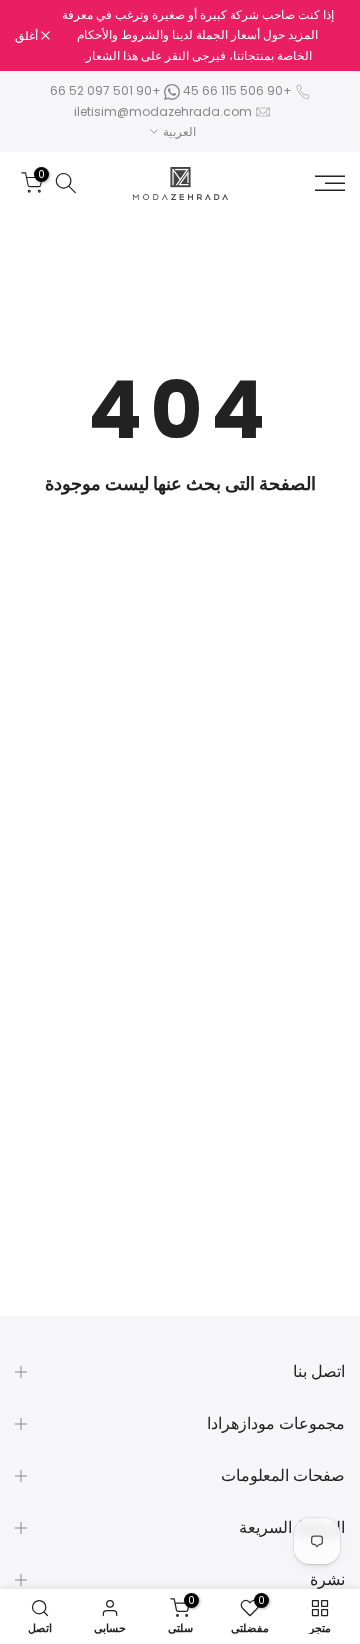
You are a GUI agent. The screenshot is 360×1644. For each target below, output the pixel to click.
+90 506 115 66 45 (237, 90)
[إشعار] (197, 35)
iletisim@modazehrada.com (163, 111)
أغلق (28, 36)
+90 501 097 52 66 (107, 90)
